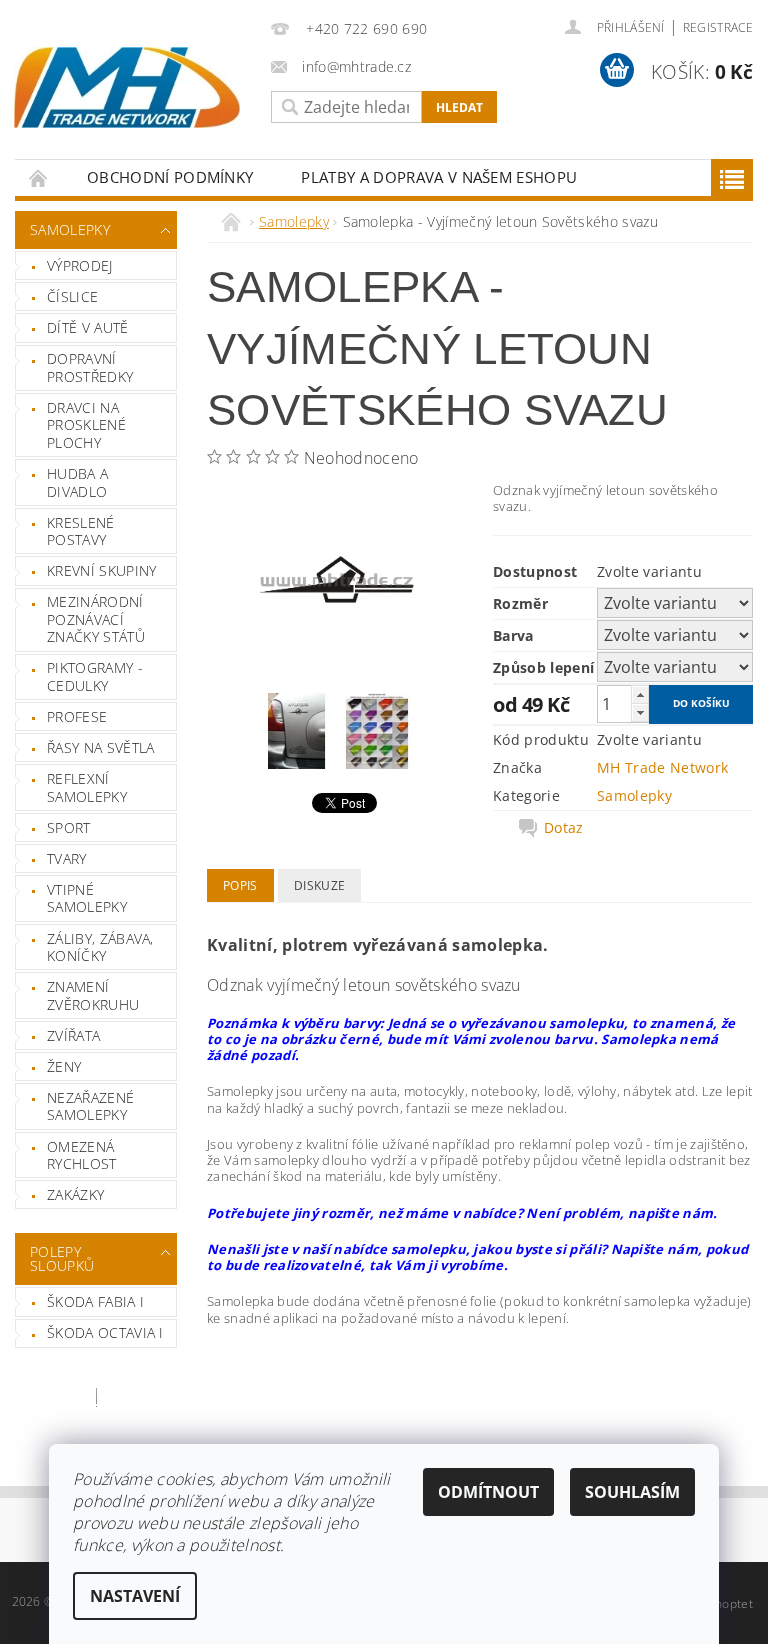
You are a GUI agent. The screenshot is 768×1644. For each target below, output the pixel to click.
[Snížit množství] (640, 712)
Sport (69, 827)
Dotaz (564, 828)
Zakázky (75, 1194)
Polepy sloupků (62, 1258)
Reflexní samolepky (87, 787)
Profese (77, 716)
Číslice (72, 296)
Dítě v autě (88, 327)
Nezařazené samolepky (90, 1106)
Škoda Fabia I (95, 1301)
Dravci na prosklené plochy (86, 425)
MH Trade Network (662, 767)
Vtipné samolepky (87, 898)
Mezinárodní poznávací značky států (96, 619)
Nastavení (135, 1596)
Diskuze (319, 885)
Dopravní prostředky (90, 367)
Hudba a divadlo (77, 482)
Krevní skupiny (101, 570)
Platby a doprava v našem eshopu (439, 177)
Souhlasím (632, 1492)
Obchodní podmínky (170, 177)
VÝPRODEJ (80, 265)
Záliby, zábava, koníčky (100, 947)
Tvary (67, 858)
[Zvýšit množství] (640, 694)
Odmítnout (488, 1492)
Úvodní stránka (39, 177)
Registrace (718, 27)
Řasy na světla (100, 747)
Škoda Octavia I (105, 1332)
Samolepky (70, 229)
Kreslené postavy (81, 531)
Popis (240, 885)
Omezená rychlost (82, 1155)
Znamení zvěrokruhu (93, 995)
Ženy (64, 1066)
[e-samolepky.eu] (127, 87)
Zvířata (73, 1035)
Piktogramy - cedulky (95, 676)
